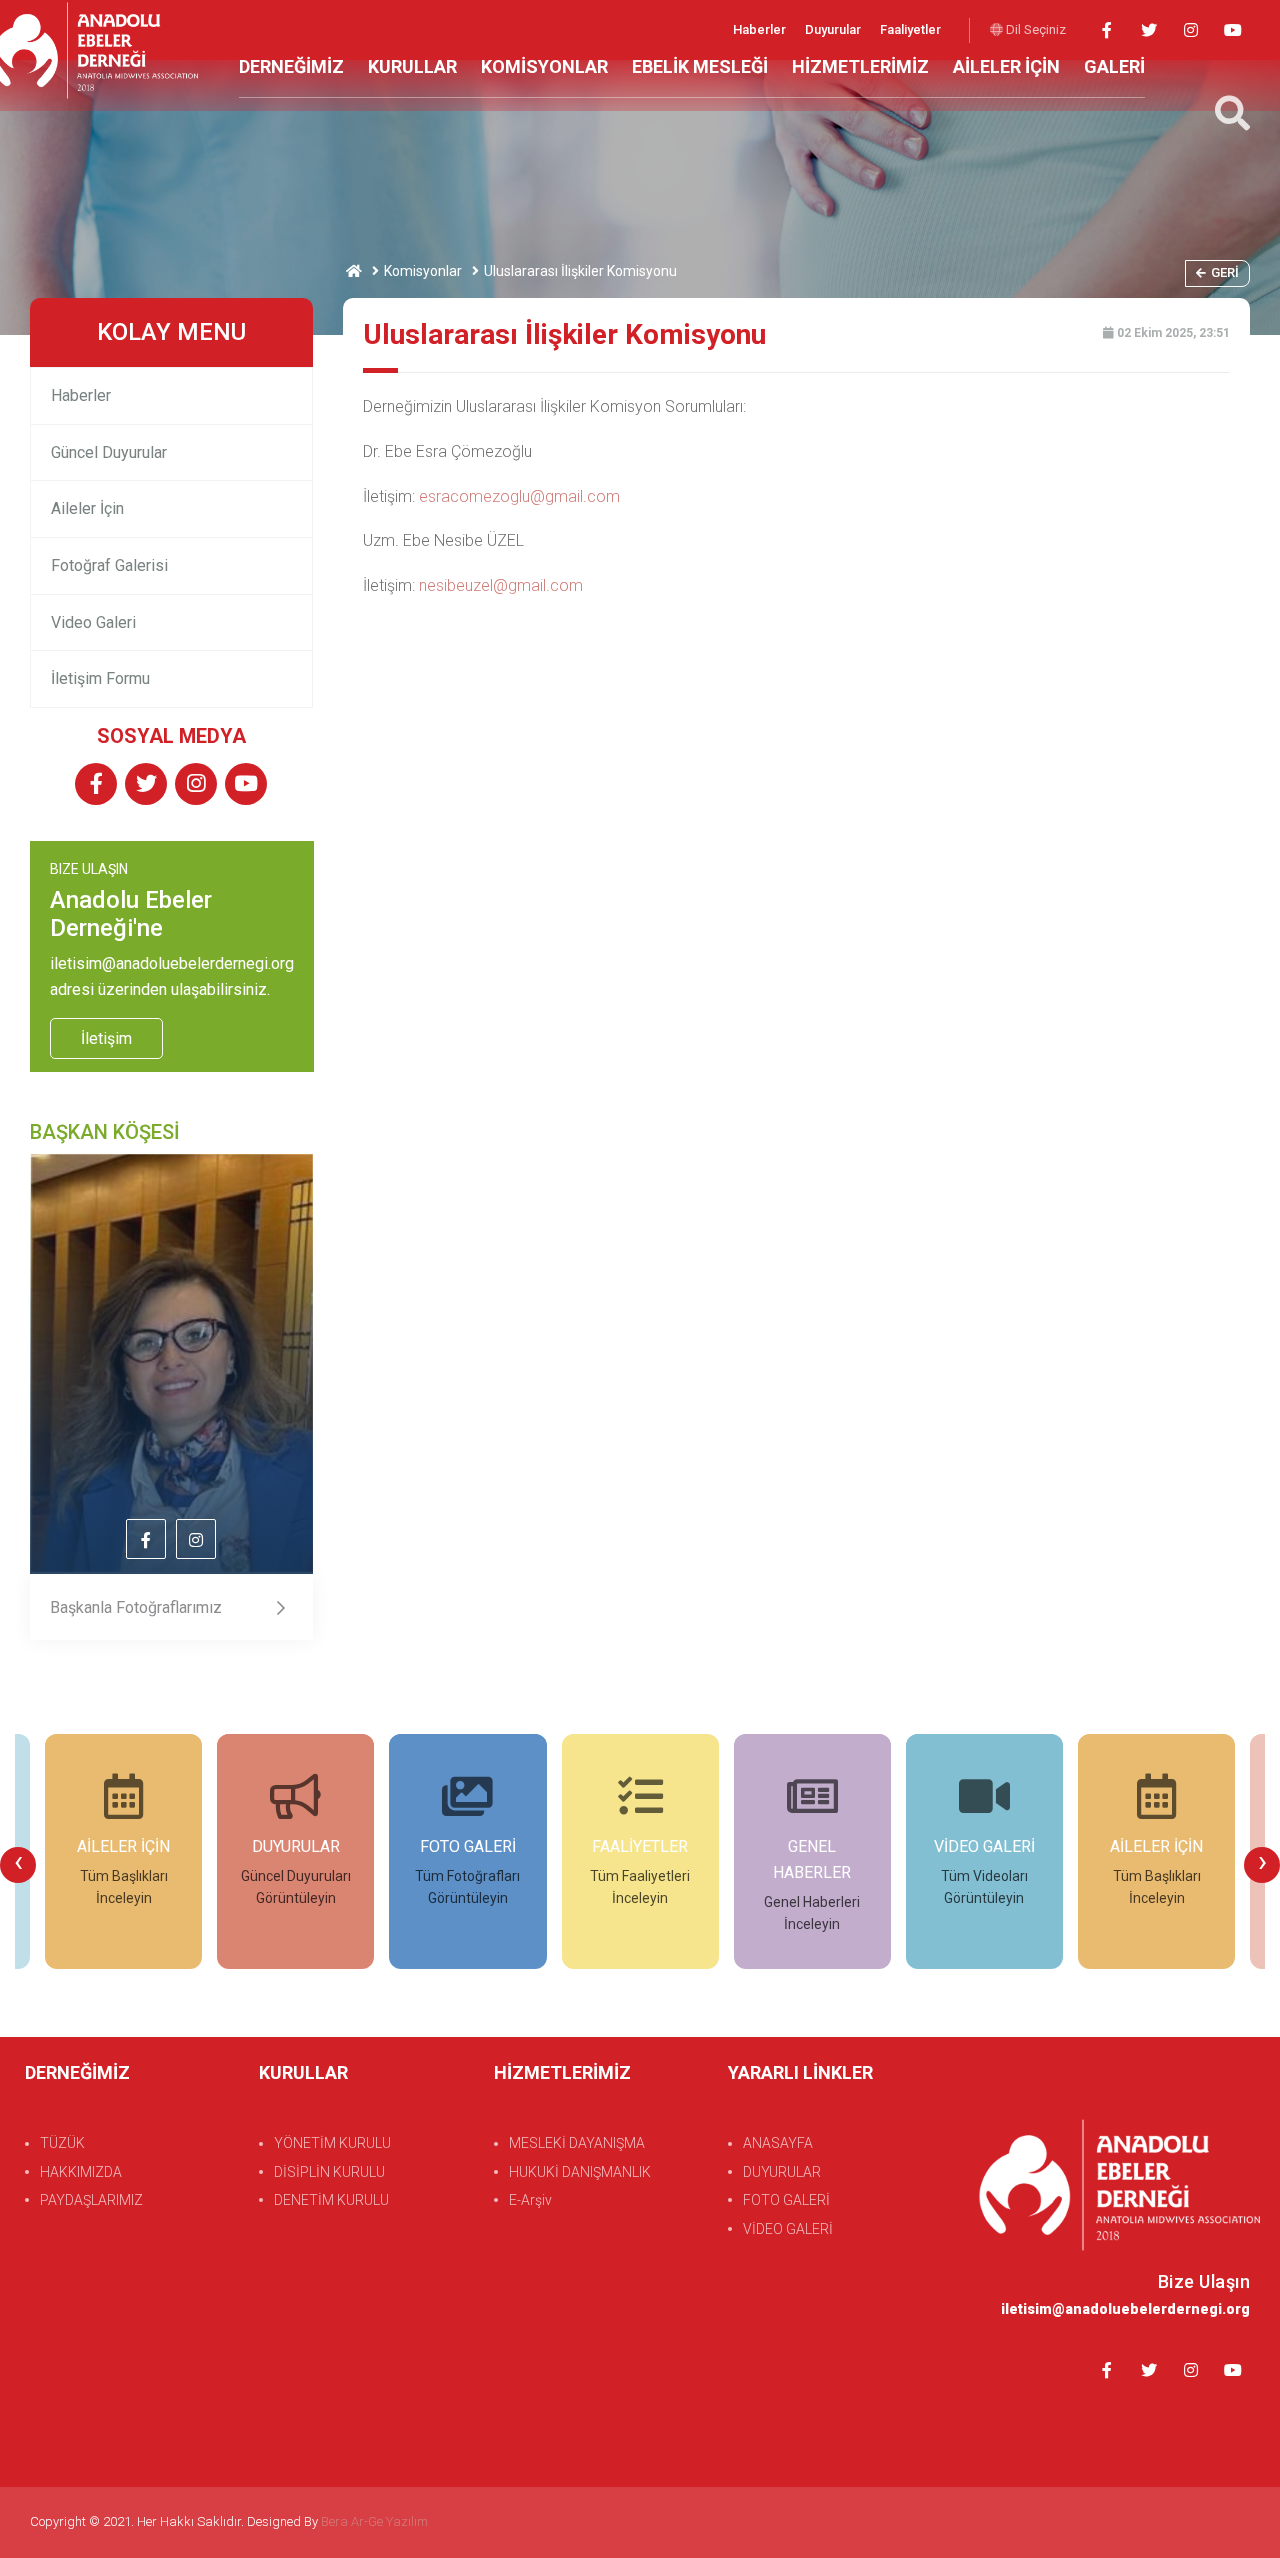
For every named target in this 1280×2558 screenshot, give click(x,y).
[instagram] (1190, 30)
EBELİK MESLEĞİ (700, 66)
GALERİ (1114, 66)
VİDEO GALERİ (788, 2229)
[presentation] (18, 1865)
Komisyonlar (423, 271)
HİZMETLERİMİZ (860, 66)
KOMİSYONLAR (544, 66)
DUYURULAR (782, 2172)
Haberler (761, 29)
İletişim (106, 1038)
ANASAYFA (778, 2143)
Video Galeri (93, 622)
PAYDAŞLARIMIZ (91, 2200)
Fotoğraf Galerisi (109, 565)
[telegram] (1148, 30)
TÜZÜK (62, 2143)
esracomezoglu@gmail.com (519, 496)
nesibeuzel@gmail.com (501, 585)
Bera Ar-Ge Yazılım (374, 2521)
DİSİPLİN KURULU (329, 2172)
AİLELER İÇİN (1006, 66)
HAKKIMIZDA (81, 2172)
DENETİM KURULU (331, 2200)
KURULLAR (412, 66)
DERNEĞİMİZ (291, 66)
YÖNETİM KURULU (332, 2143)
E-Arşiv (530, 2200)
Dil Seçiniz (1034, 29)
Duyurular (834, 29)
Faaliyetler (910, 29)
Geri (1225, 272)
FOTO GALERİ (786, 2200)
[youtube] (1232, 30)
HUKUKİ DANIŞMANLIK (580, 2172)
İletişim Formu (100, 678)
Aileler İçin (87, 508)
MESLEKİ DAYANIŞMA (577, 2143)
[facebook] (1106, 30)
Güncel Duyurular (109, 452)
